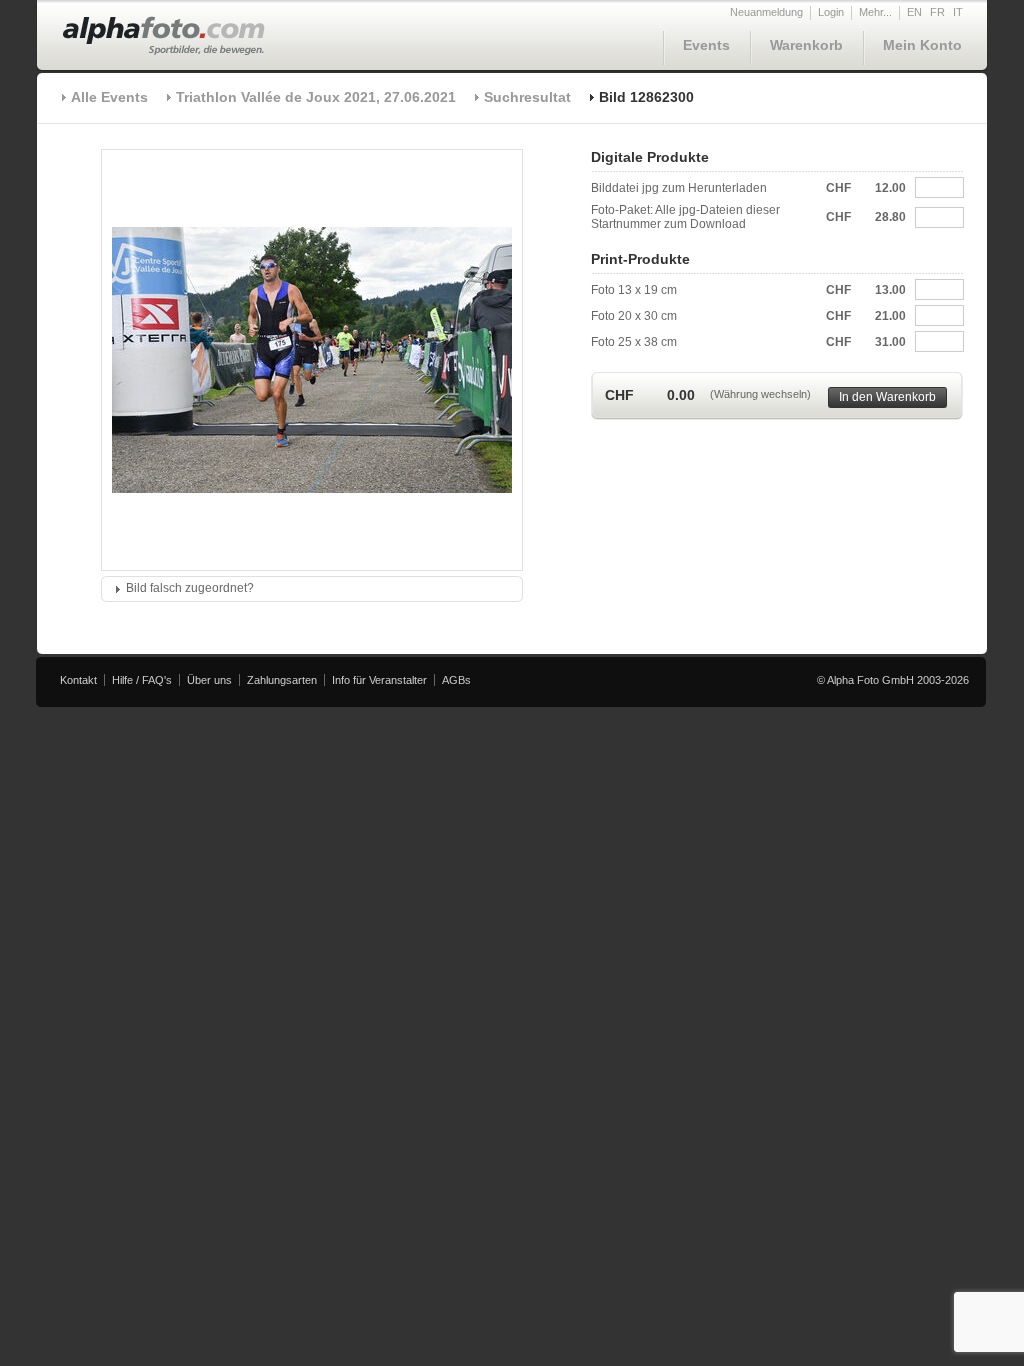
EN (914, 12)
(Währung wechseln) (760, 394)
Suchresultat (527, 97)
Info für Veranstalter (379, 680)
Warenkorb (806, 45)
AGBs (456, 680)
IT (958, 12)
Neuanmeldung (766, 12)
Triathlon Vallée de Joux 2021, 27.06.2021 (316, 97)
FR (937, 12)
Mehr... (875, 12)
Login (831, 12)
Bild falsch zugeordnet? (190, 588)
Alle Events (109, 97)
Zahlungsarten (282, 680)
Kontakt (78, 680)
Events (706, 45)
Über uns (209, 680)
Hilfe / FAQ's (142, 680)
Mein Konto (922, 45)
